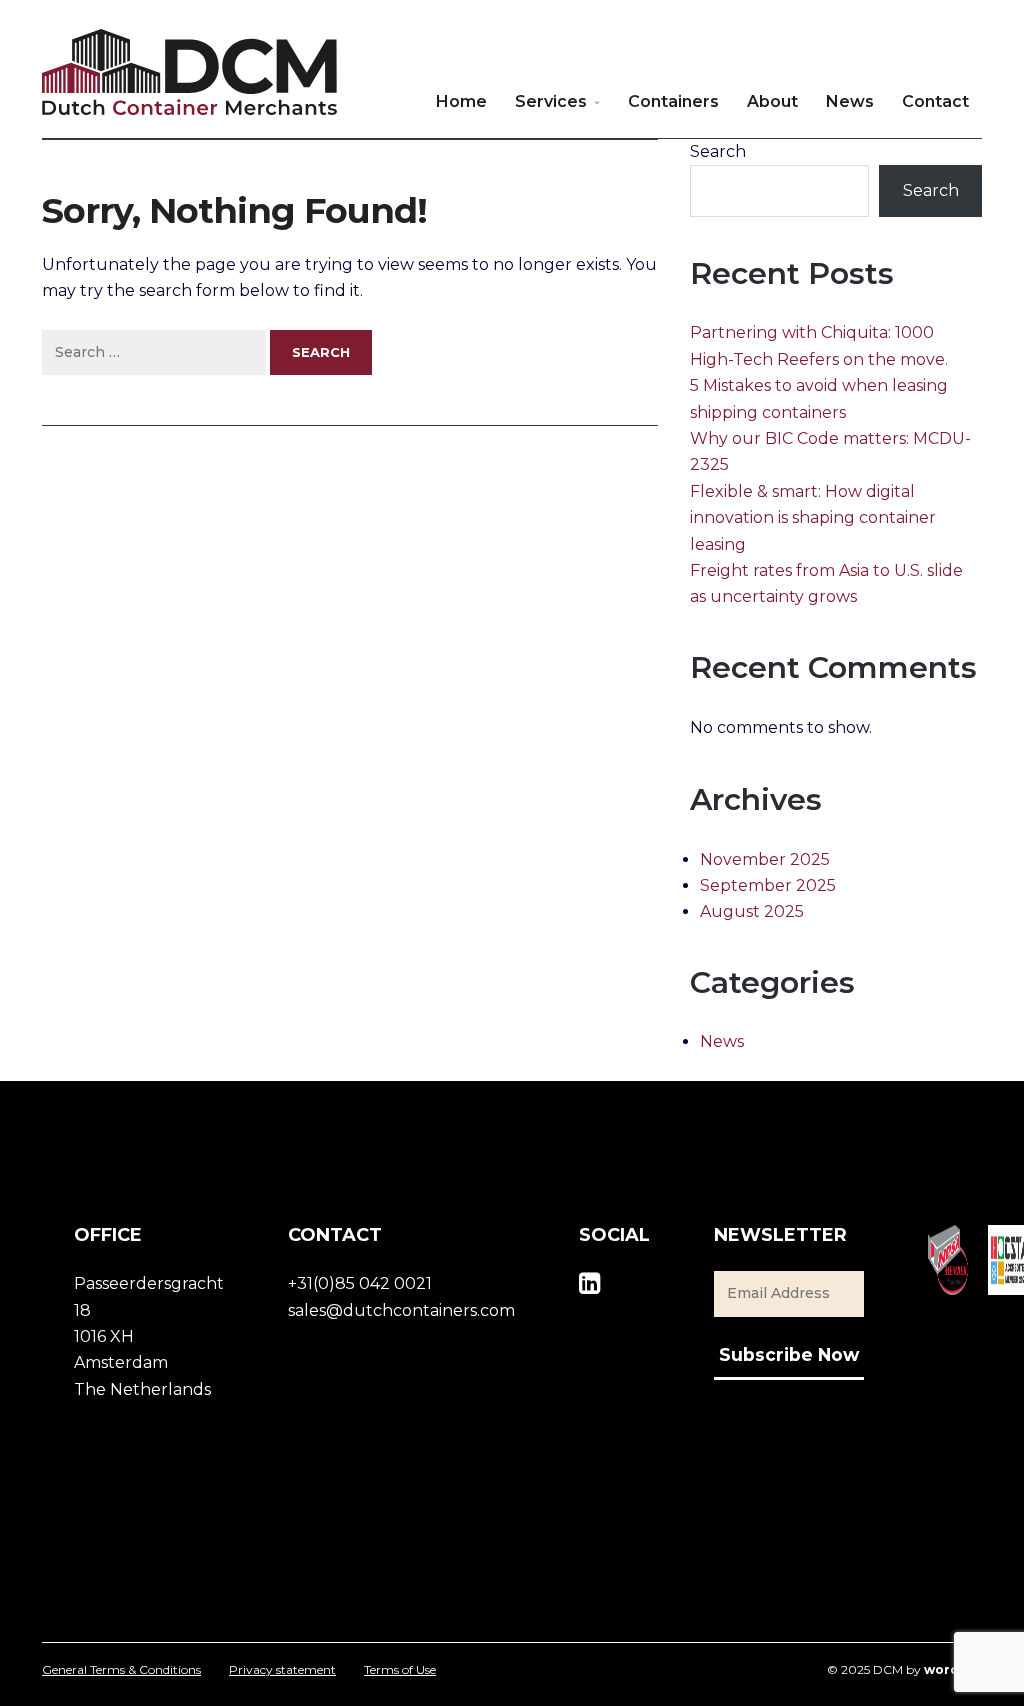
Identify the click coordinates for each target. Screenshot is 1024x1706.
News (850, 101)
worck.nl (953, 1669)
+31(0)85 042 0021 (360, 1283)
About (772, 101)
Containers (673, 101)
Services (551, 101)
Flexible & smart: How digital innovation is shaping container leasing (813, 518)
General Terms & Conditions (121, 1670)
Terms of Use (400, 1670)
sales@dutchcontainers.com (401, 1310)
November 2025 (765, 859)
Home (461, 101)
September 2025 (768, 885)
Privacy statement (282, 1670)
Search (718, 151)
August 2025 (752, 911)
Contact (935, 101)
